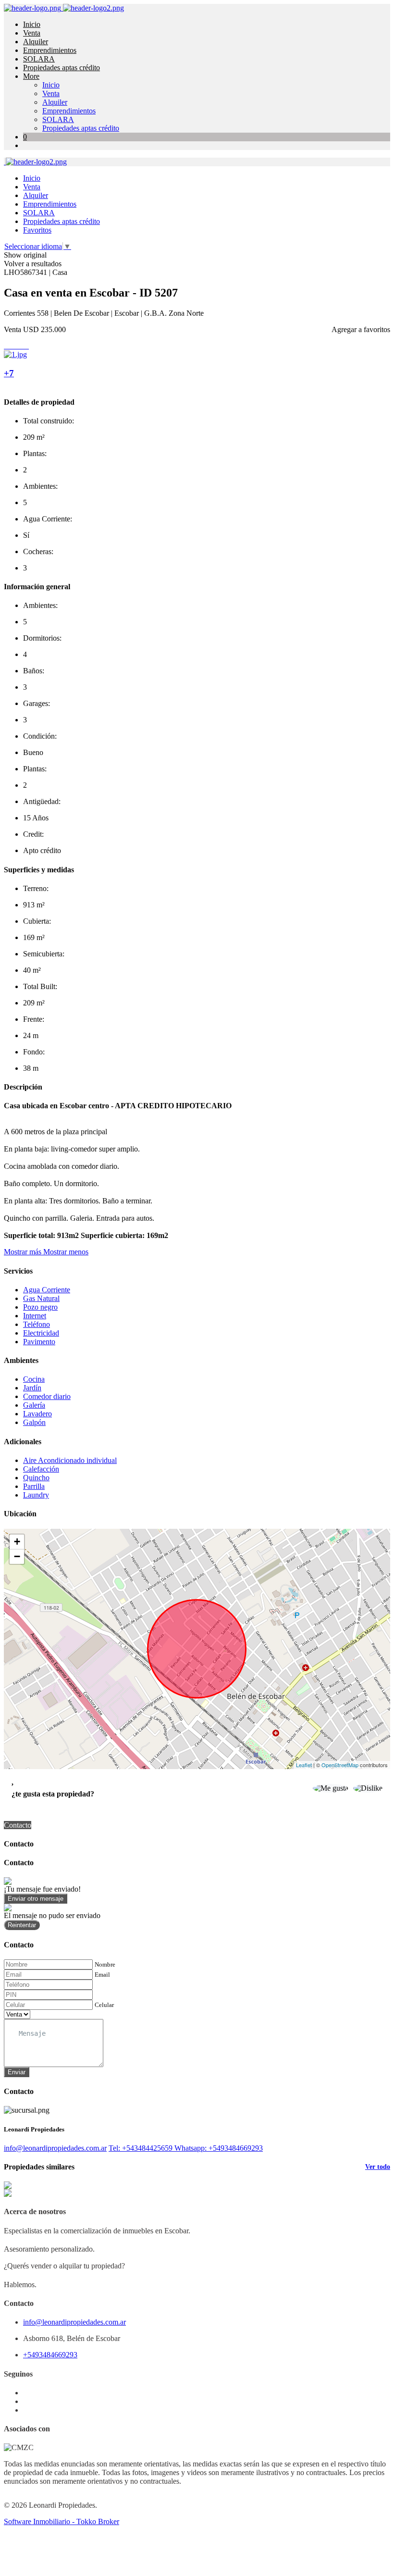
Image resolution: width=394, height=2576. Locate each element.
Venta (32, 33)
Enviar (17, 2072)
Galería (34, 1405)
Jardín (32, 1388)
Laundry (36, 1495)
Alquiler (36, 42)
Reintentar (22, 1925)
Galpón (34, 1422)
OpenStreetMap (340, 1765)
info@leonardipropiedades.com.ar (55, 2148)
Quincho (36, 1478)
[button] (46, 1252)
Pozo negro (40, 1307)
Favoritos (37, 230)
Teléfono (37, 1324)
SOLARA (39, 59)
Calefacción (41, 1469)
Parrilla (34, 1486)
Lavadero (37, 1414)
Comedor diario (47, 1396)
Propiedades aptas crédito (62, 68)
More (31, 76)
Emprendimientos (50, 50)
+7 (9, 373)
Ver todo (378, 2167)
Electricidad (41, 1333)
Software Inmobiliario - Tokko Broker (62, 2521)
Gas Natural (41, 1298)
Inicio (32, 24)
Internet (35, 1316)
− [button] (17, 1556)
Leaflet (304, 1765)
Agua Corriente (47, 1290)
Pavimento (39, 1342)
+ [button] (17, 1542)
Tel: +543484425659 (142, 2148)
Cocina (34, 1379)
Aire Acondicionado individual (70, 1460)
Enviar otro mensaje (36, 1899)
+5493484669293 (50, 2355)
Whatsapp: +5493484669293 (219, 2148)
